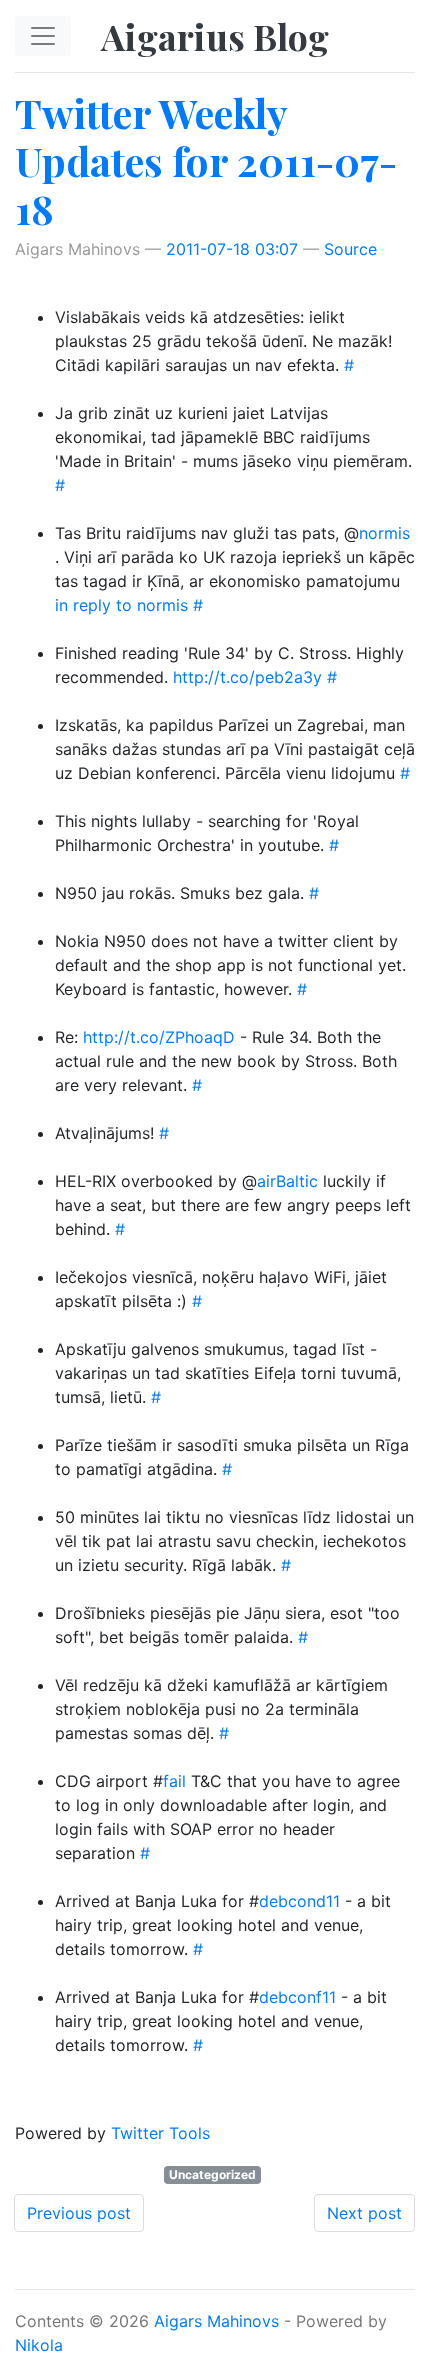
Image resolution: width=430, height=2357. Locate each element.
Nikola (39, 2345)
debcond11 (299, 1901)
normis (384, 533)
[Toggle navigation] (43, 36)
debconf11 (297, 1997)
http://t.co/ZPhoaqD (159, 1037)
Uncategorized (212, 2174)
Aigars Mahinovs (216, 2321)
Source (350, 249)
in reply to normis (121, 605)
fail (174, 1781)
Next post (364, 2213)
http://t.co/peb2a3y (247, 677)
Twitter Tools (160, 2133)
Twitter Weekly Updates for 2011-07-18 (206, 160)
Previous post (79, 2213)
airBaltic (287, 1181)
